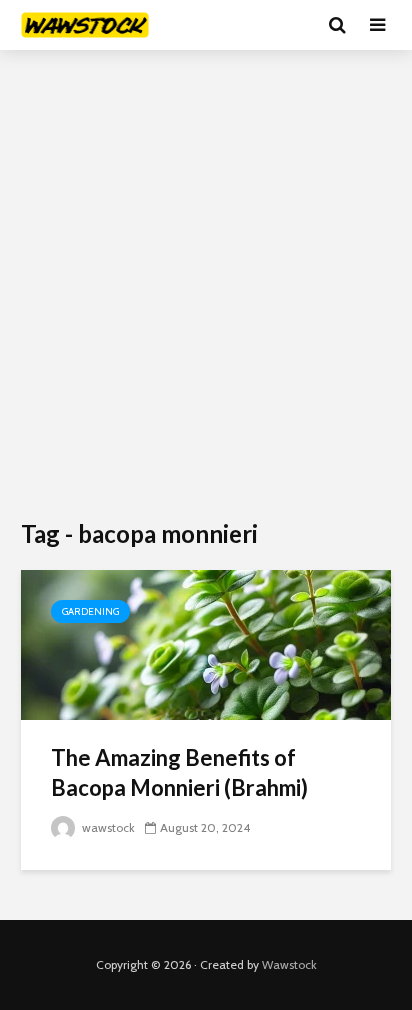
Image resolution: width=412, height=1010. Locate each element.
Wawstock (289, 964)
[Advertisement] (206, 286)
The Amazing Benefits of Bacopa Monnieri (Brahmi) (179, 772)
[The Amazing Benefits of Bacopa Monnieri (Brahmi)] (206, 643)
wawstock (107, 827)
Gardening (90, 611)
